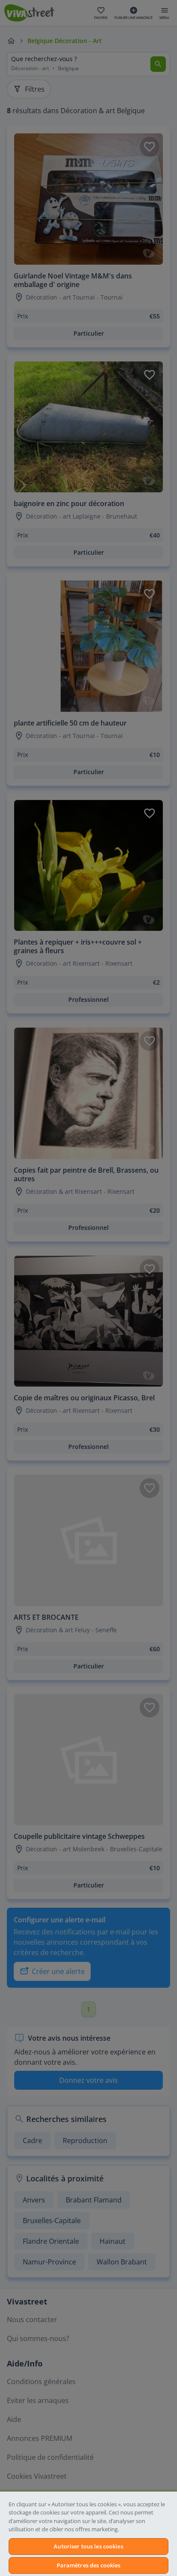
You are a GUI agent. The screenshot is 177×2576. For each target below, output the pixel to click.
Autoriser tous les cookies (88, 2546)
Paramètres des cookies (89, 2565)
